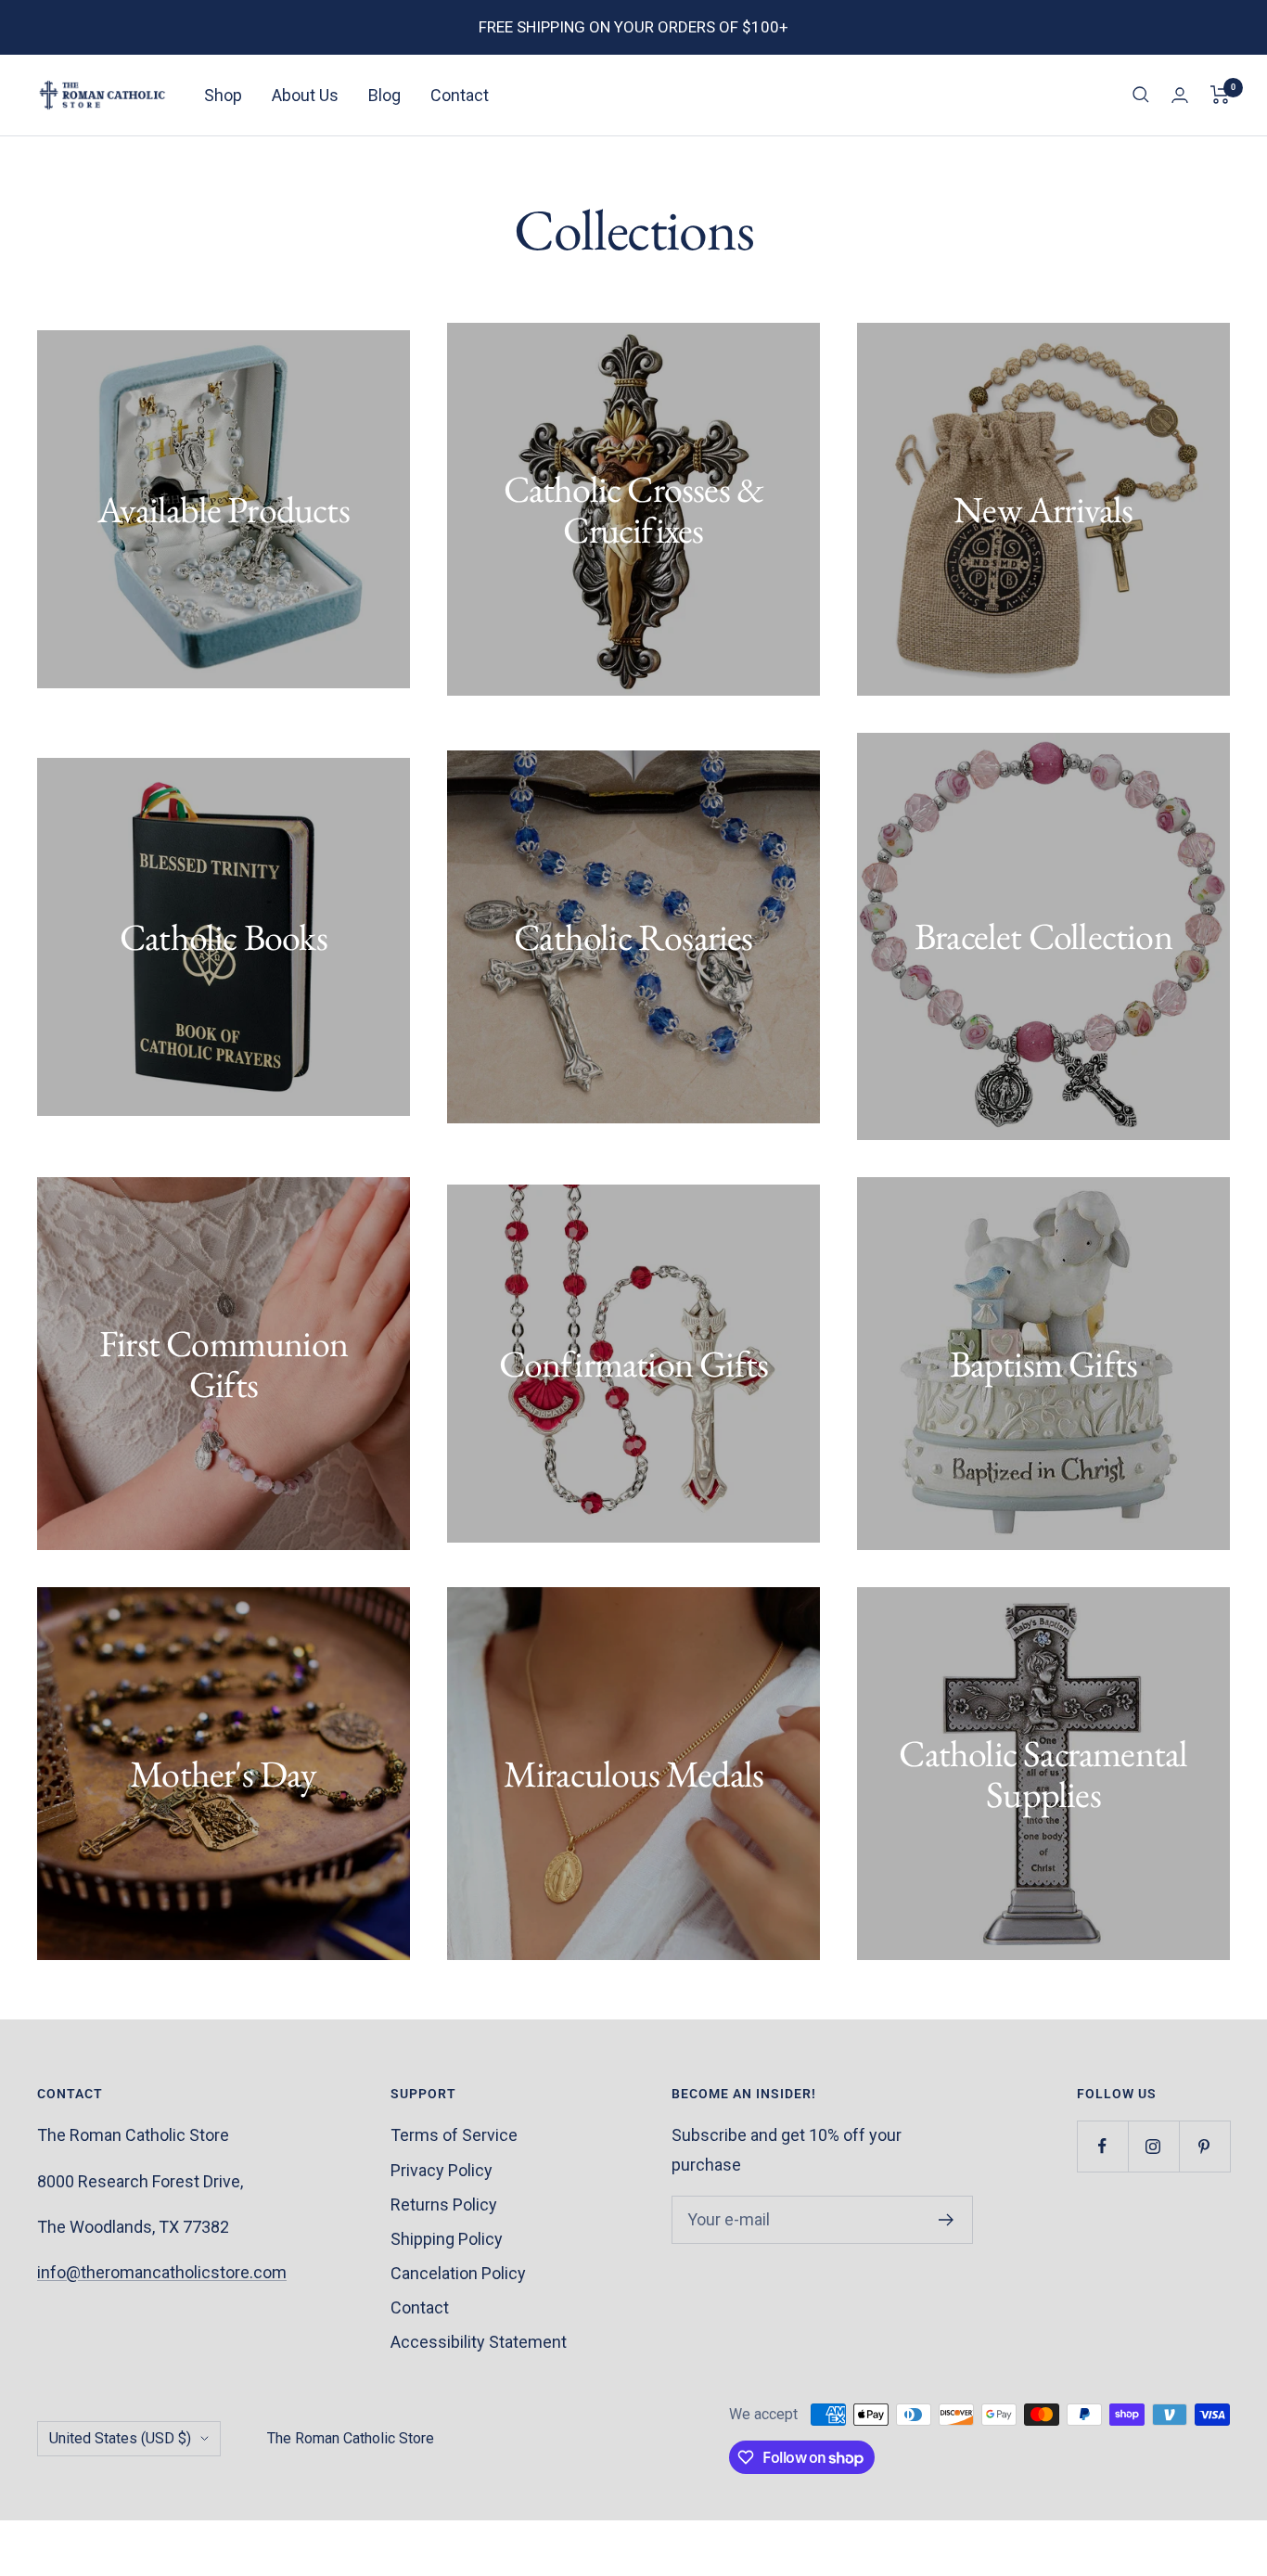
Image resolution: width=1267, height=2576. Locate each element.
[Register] (947, 2220)
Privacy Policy (442, 2170)
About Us (305, 95)
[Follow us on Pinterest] (1204, 2146)
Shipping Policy (447, 2239)
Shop (223, 95)
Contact (460, 95)
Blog (384, 95)
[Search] (1141, 95)
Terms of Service (454, 2135)
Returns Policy (444, 2204)
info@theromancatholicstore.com (162, 2272)
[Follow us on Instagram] (1153, 2146)
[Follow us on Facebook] (1102, 2146)
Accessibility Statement (479, 2342)
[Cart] (1220, 95)
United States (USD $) (120, 2438)
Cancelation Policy (458, 2273)
